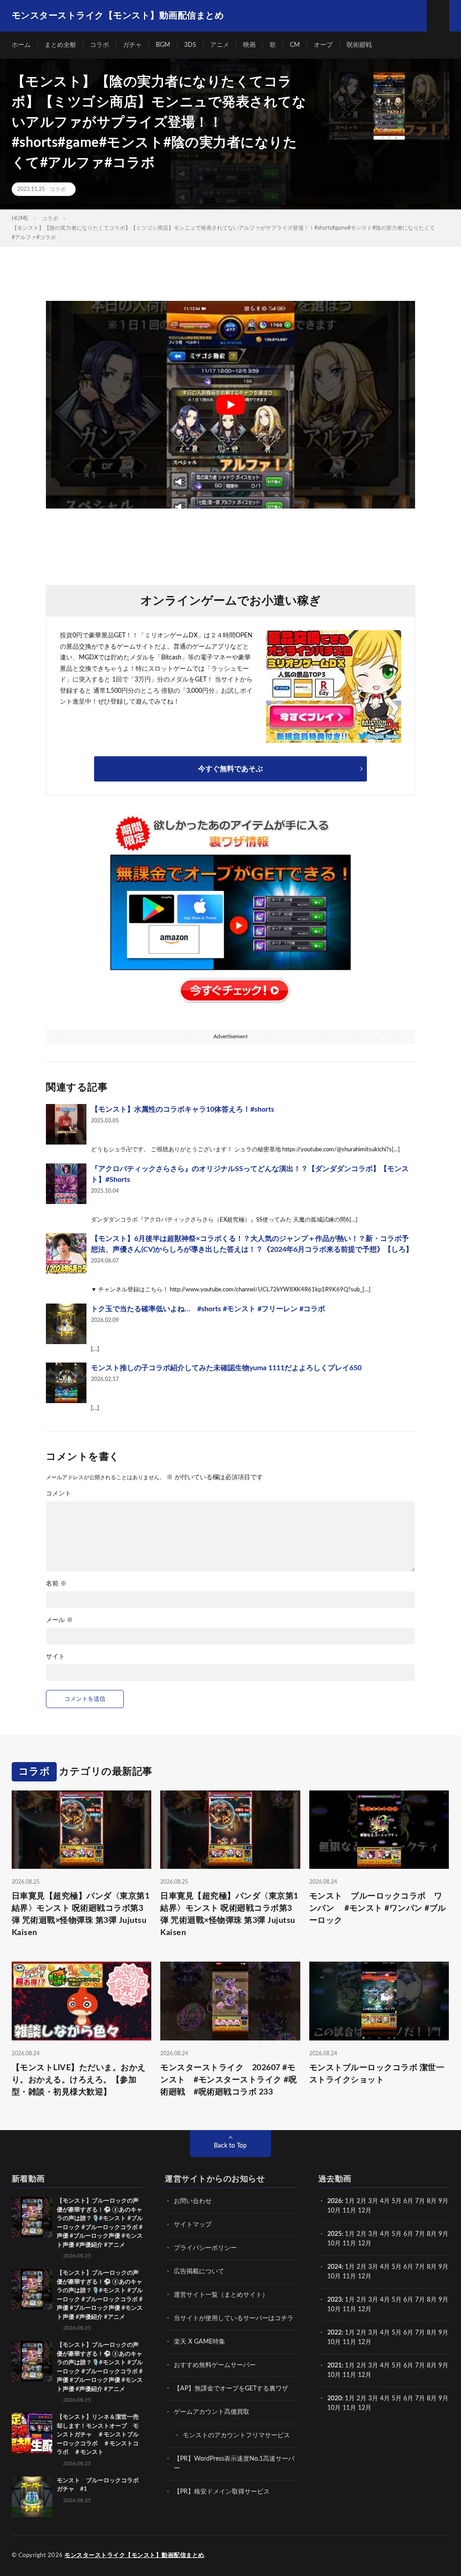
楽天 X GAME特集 (199, 2342)
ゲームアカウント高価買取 (212, 2412)
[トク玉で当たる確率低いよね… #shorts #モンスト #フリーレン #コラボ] (66, 1324)
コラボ (99, 45)
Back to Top (230, 2146)
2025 (334, 2234)
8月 (432, 2201)
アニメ (220, 45)
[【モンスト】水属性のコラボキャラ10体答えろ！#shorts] (66, 1124)
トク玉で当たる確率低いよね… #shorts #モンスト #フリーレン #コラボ (208, 1309)
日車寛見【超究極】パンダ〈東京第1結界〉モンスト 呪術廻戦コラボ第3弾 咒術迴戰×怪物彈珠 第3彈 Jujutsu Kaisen (81, 1915)
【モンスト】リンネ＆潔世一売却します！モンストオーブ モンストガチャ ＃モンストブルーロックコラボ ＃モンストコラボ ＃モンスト (98, 2435)
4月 (385, 2201)
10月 (334, 2244)
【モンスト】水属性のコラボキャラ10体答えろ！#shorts (183, 1109)
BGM (163, 45)
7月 (420, 2201)
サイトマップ (193, 2225)
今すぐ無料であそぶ (230, 769)
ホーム (21, 45)
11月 (349, 2244)
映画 (249, 45)
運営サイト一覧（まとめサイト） (221, 2295)
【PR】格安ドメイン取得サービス (222, 2492)
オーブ (323, 45)
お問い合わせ (193, 2201)
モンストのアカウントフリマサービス (236, 2435)
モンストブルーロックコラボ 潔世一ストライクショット (377, 2074)
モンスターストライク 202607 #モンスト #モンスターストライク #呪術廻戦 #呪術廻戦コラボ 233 (228, 2080)
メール (59, 1620)
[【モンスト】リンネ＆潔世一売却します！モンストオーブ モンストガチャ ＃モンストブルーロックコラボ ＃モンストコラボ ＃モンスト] (32, 2433)
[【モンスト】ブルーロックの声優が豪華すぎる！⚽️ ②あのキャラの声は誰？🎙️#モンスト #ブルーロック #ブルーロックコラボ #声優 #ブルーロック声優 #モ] (32, 2217)
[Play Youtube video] (230, 405)
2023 (334, 2300)
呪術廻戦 (359, 45)
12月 (365, 2244)
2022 (334, 2333)
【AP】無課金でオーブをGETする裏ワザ (231, 2389)
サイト (55, 1657)
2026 (334, 2201)
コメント (59, 1494)
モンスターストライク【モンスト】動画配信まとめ (134, 2556)
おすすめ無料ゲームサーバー (215, 2365)
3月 (373, 2201)
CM (295, 45)
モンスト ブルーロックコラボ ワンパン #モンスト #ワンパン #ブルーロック (378, 1908)
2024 (334, 2267)
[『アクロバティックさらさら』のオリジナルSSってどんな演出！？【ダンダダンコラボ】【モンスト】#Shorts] (66, 1184)
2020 (334, 2399)
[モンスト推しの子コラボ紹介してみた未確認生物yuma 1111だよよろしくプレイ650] (66, 1383)
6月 (408, 2201)
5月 (397, 2201)
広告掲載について (199, 2272)
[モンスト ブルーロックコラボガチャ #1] (32, 2497)
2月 (362, 2201)
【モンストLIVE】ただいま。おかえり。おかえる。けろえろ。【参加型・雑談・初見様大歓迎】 (79, 2080)
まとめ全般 (60, 45)
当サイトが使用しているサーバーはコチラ (234, 2318)
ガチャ (132, 45)
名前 (56, 1584)
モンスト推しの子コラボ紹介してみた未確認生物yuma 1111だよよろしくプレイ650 (226, 1368)
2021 (334, 2366)
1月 (350, 2201)
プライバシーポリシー (205, 2248)
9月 (443, 2234)
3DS (190, 45)
